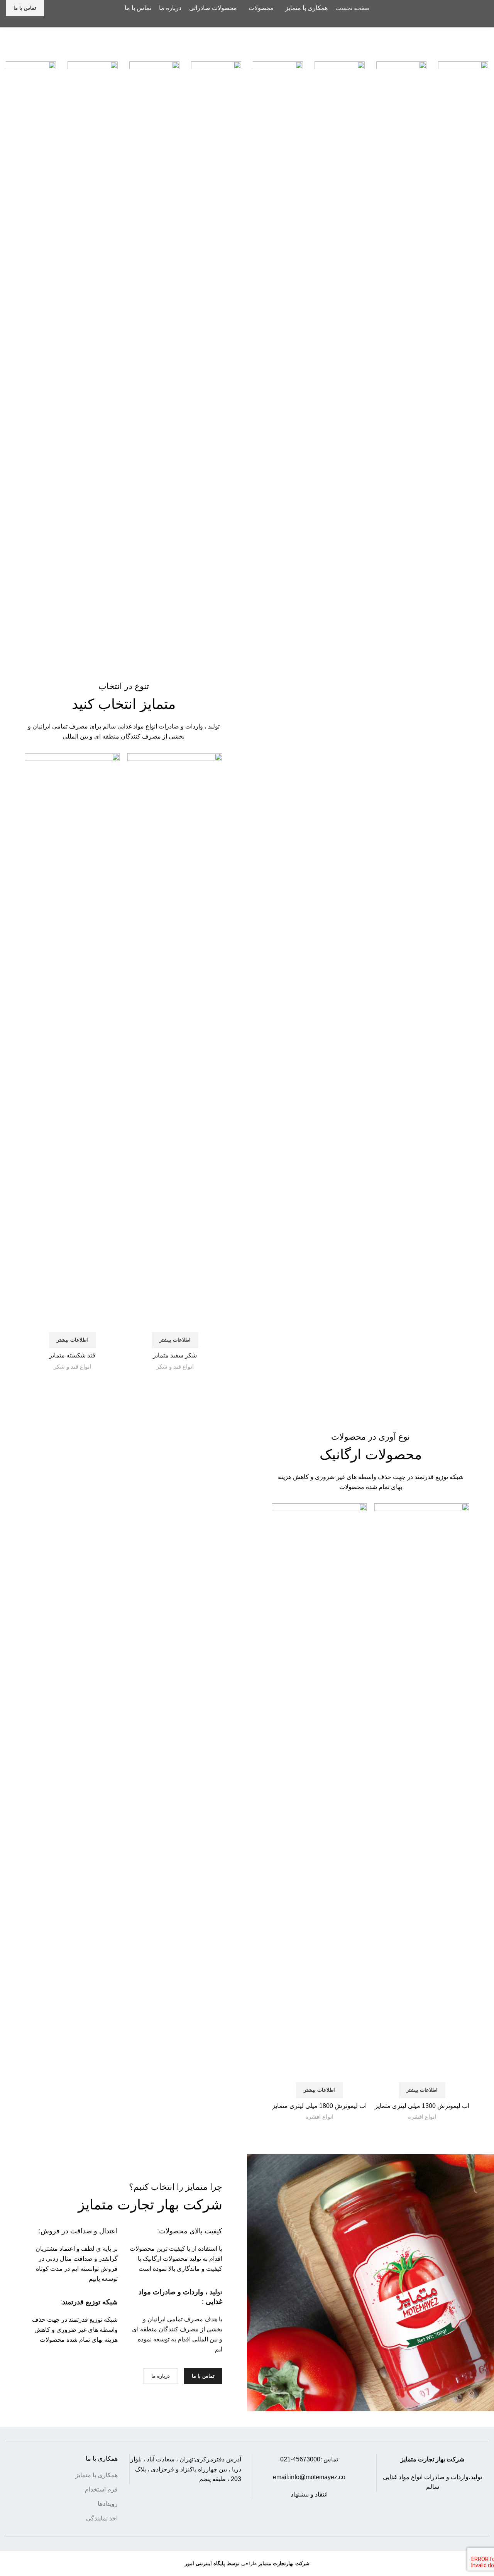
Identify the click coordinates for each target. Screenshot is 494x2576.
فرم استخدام (101, 2489)
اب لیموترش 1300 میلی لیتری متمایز (422, 2106)
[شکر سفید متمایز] (175, 1043)
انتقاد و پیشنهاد (309, 2494)
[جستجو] (55, 8)
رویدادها (108, 2504)
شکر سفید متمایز (175, 1355)
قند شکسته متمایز (72, 1355)
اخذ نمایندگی (102, 2518)
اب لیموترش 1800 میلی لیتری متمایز (319, 2106)
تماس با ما (25, 8)
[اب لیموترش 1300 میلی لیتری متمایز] (422, 1793)
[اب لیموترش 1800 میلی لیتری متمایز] (319, 1793)
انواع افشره (422, 2117)
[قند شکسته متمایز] (72, 1043)
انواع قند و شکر (175, 1367)
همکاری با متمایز (96, 2475)
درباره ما (161, 2376)
